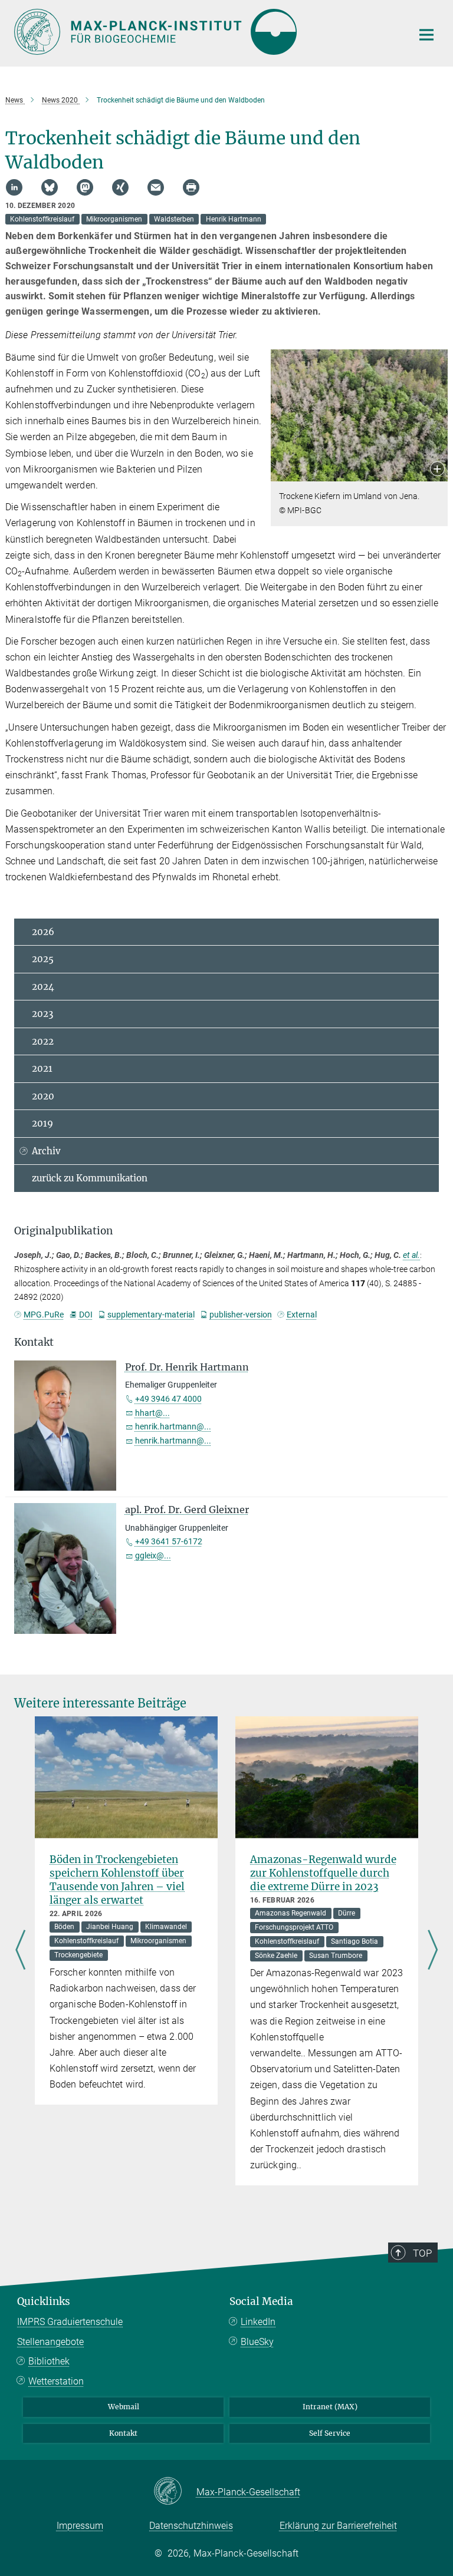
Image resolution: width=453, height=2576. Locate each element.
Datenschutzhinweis (191, 2526)
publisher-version (241, 1315)
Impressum (80, 2526)
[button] (437, 470)
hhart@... (152, 1413)
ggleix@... (153, 1555)
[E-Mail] (156, 187)
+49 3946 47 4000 (168, 1399)
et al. (411, 1255)
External (301, 1315)
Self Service (330, 2433)
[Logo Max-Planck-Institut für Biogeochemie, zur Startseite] (206, 32)
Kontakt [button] (34, 1342)
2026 (43, 932)
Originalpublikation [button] (63, 1231)
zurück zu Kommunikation (90, 1178)
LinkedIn (258, 2322)
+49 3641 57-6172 (169, 1541)
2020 (43, 1096)
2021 (42, 1069)
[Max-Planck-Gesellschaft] (175, 2492)
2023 (42, 1014)
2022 (43, 1041)
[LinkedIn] (14, 187)
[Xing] (120, 187)
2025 (43, 959)
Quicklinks (44, 2301)
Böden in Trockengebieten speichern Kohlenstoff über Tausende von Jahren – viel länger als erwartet (117, 1880)
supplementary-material (151, 1315)
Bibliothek (49, 2361)
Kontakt (123, 2433)
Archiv (46, 1151)
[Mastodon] (85, 187)
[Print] (191, 187)
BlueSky (257, 2342)
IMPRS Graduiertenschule (70, 2322)
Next (433, 1951)
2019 (42, 1123)
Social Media (261, 2301)
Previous (20, 1951)
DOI (86, 1315)
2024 (43, 987)
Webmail (124, 2407)
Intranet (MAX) (330, 2407)
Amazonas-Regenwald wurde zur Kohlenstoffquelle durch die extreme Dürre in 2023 (323, 1873)
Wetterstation (56, 2381)
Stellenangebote (50, 2342)
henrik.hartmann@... (173, 1426)
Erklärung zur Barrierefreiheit (338, 2526)
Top (422, 2253)
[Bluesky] (50, 187)
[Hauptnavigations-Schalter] (426, 35)
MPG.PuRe (44, 1315)
